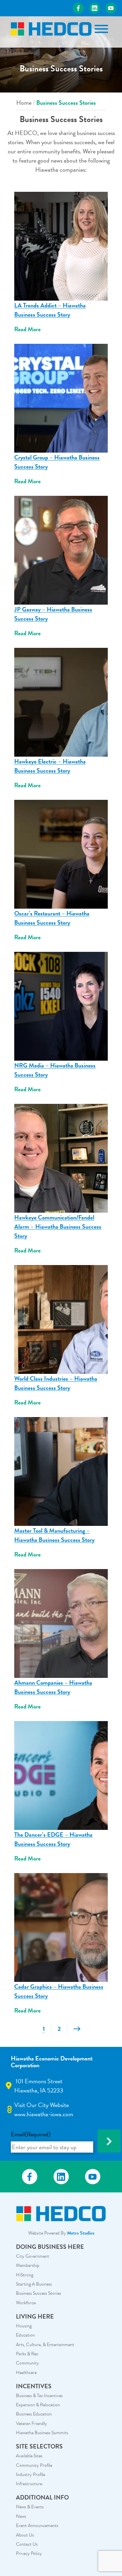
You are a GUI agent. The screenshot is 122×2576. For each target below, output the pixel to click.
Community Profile (34, 2465)
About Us (25, 2535)
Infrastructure (29, 2484)
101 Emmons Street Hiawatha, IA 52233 (39, 2086)
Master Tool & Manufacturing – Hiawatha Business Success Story (54, 1535)
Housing (24, 2326)
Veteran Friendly (32, 2423)
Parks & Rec (27, 2354)
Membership (28, 2265)
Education (25, 2335)
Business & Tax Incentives (39, 2396)
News (21, 2516)
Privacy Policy (29, 2553)
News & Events (30, 2507)
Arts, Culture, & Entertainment (45, 2345)
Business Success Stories (38, 2293)
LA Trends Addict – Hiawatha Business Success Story (50, 310)
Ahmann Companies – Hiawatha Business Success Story (53, 1687)
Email (31, 2134)
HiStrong (25, 2275)
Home (24, 103)
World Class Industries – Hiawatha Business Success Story (56, 1383)
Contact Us (27, 2544)
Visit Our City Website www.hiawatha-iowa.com (44, 2109)
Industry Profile (30, 2474)
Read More (27, 329)
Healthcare (26, 2372)
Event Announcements (37, 2526)
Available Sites (29, 2456)
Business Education (34, 2414)
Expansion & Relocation (38, 2405)
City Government (33, 2256)
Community (27, 2363)
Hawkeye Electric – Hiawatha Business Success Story (50, 766)
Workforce (26, 2303)
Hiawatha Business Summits (42, 2433)
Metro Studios (81, 2233)
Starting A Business (34, 2284)
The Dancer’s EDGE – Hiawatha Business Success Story (53, 1839)
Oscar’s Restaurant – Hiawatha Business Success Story (52, 918)
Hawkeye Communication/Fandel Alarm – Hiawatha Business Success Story (58, 1226)
